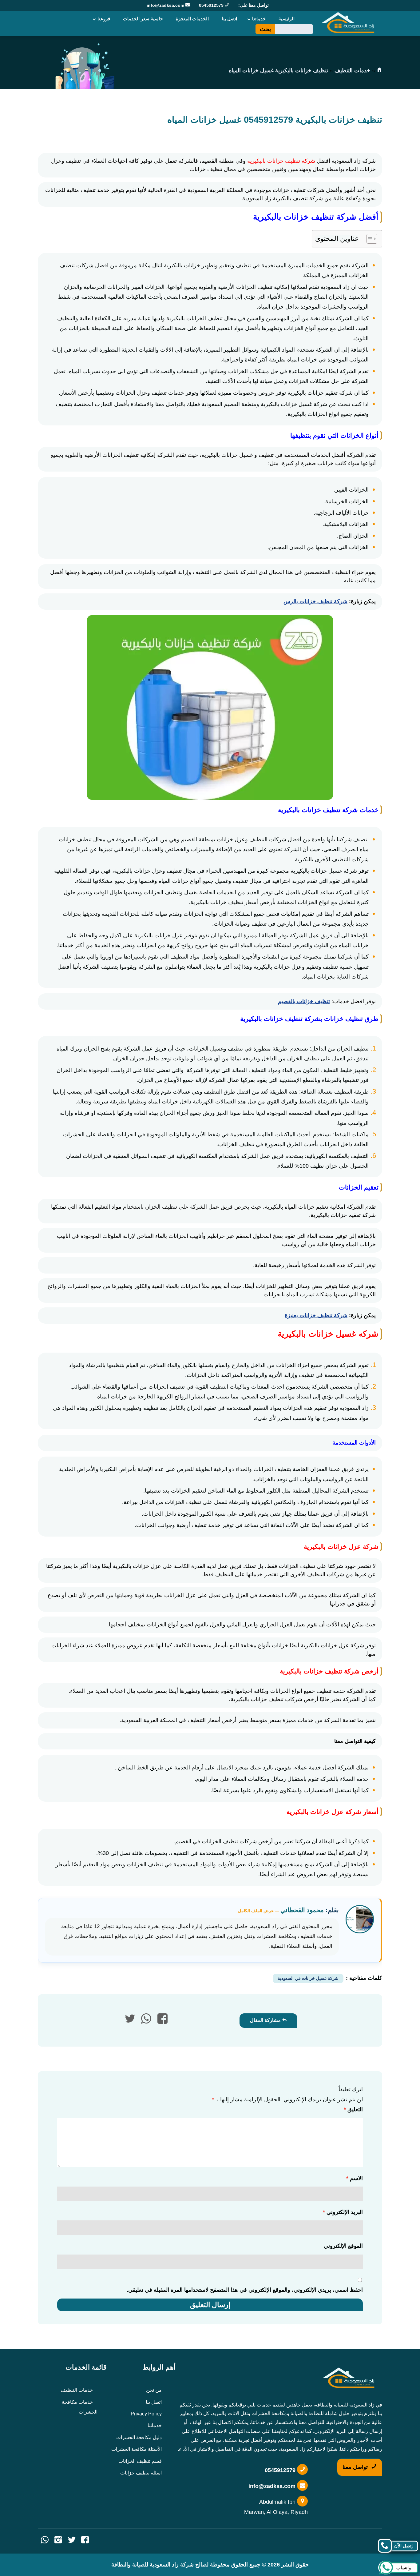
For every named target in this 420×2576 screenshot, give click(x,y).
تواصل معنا (356, 2467)
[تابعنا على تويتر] (72, 2541)
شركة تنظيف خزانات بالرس (315, 601)
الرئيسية (287, 19)
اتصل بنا (229, 19)
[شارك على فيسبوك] (162, 2021)
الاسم (355, 2178)
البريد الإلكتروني (343, 2212)
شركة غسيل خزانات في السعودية (308, 1978)
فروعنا (104, 19)
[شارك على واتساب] (146, 2021)
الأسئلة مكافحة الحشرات (137, 2449)
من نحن (154, 2390)
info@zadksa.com (166, 5)
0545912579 (212, 5)
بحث (265, 29)
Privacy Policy (146, 2414)
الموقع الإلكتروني (343, 2246)
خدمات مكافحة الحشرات (80, 2407)
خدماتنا (259, 19)
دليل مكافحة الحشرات (139, 2437)
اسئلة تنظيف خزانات (141, 2473)
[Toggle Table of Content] (369, 239)
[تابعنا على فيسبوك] (85, 2541)
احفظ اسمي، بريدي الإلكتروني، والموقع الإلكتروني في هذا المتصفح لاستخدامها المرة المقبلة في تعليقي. (245, 2290)
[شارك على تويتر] (130, 2021)
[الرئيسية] (379, 70)
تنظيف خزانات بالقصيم (304, 1001)
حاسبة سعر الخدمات (143, 19)
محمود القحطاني (302, 1910)
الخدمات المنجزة (192, 19)
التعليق (353, 2109)
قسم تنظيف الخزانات (140, 2461)
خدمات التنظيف (352, 70)
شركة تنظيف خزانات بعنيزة (316, 1315)
